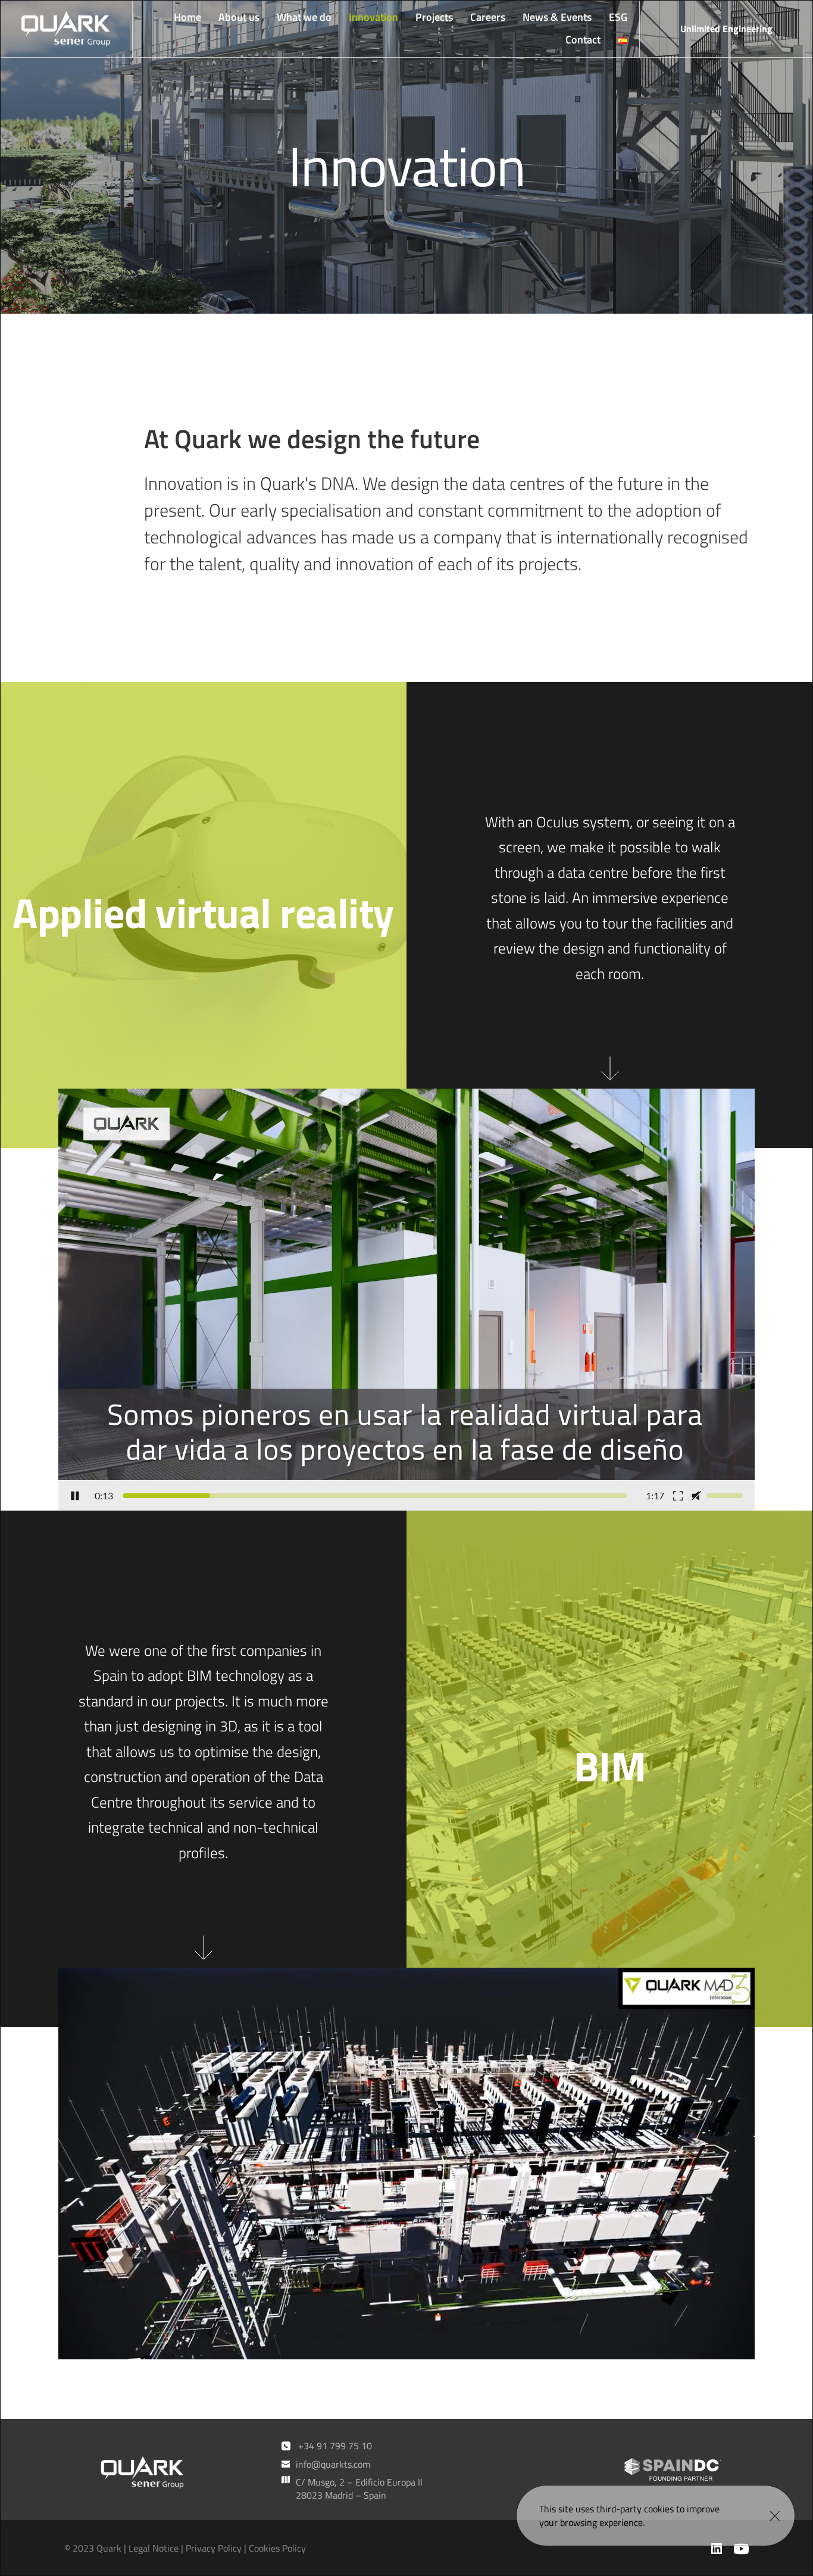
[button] (775, 2516)
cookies (659, 2509)
